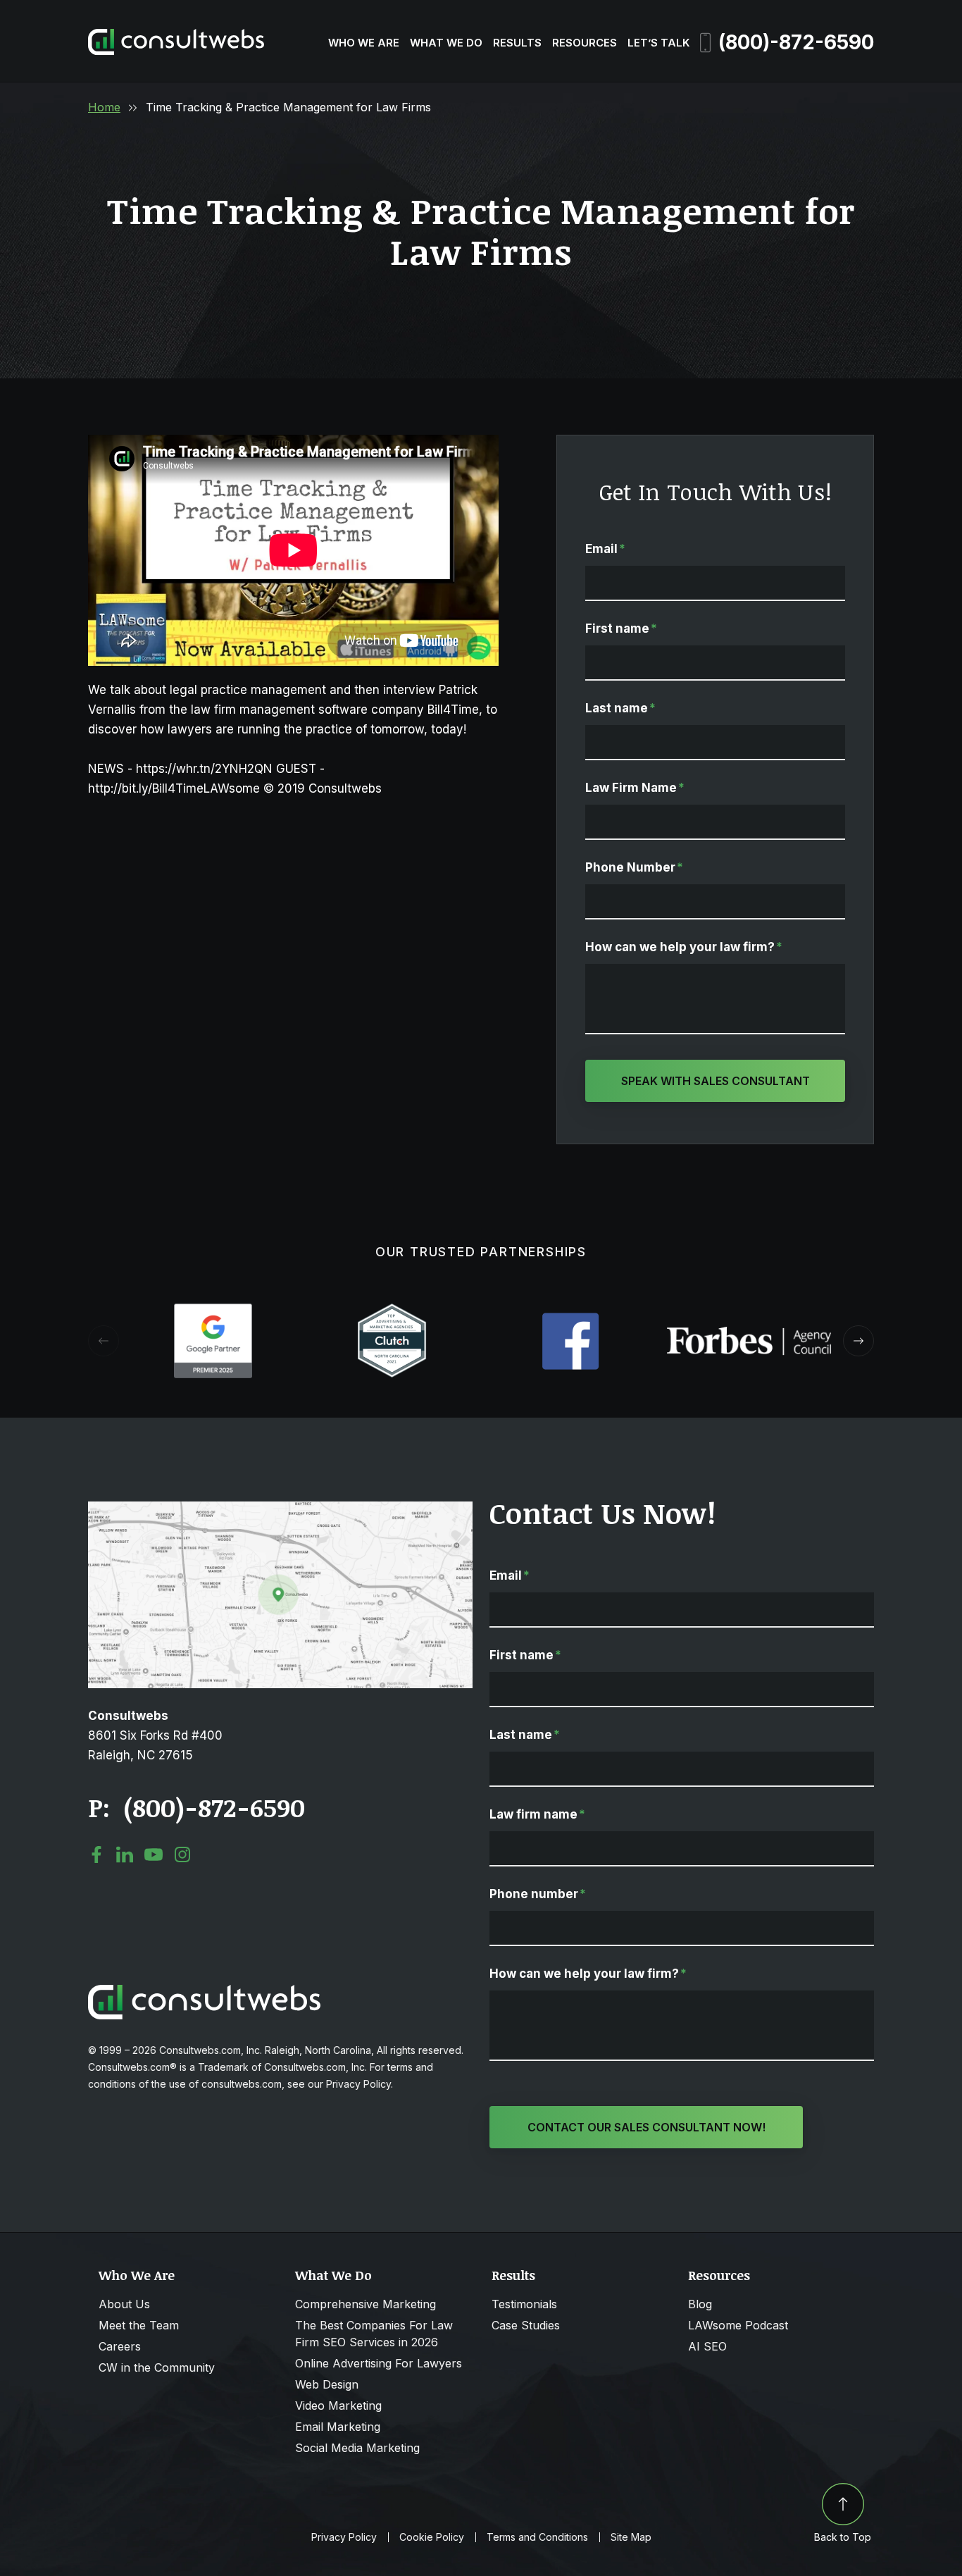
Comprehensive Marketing (366, 2304)
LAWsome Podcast (738, 2325)
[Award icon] (213, 1311)
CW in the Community (157, 2367)
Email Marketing (338, 2427)
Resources (585, 43)
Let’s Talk (658, 43)
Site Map (631, 2537)
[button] (858, 1341)
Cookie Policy (432, 2537)
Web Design (327, 2384)
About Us (124, 2304)
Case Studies (526, 2325)
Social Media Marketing (357, 2448)
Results (517, 43)
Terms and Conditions (537, 2537)
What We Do (446, 43)
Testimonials (524, 2304)
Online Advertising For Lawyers (379, 2363)
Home (104, 107)
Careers (120, 2346)
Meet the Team (139, 2325)
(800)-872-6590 (796, 42)
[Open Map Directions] (280, 1509)
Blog (700, 2304)
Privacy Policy (344, 2537)
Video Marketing (338, 2405)
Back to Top (843, 2537)
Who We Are (364, 43)
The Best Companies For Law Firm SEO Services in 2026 (374, 2334)
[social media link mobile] (96, 1854)
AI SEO (707, 2346)
